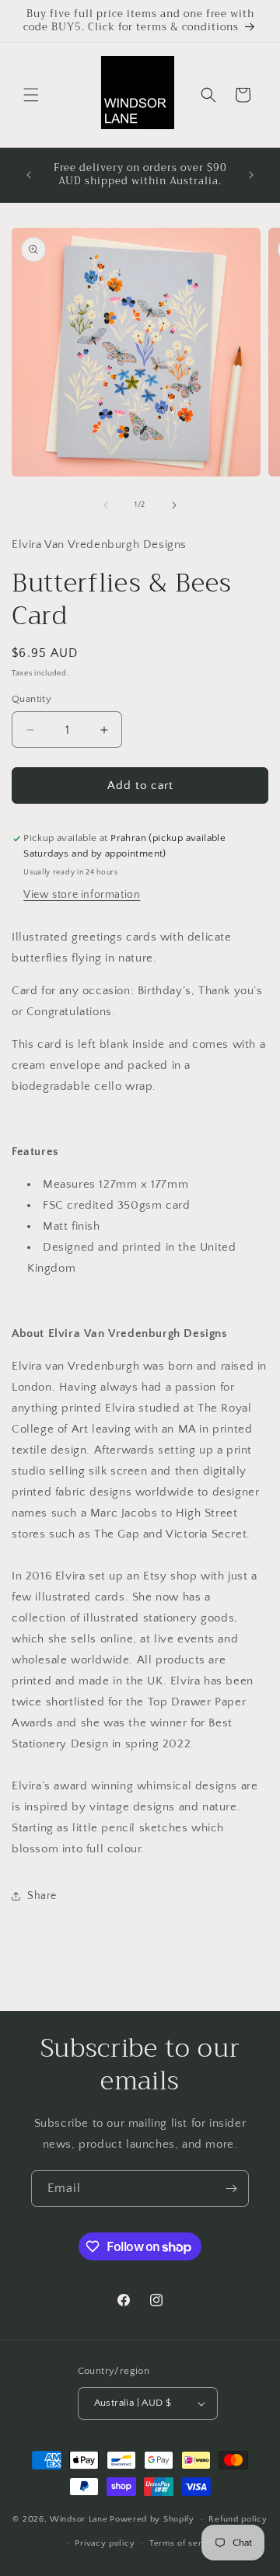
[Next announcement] (251, 175)
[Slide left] (106, 505)
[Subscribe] (231, 2189)
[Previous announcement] (29, 175)
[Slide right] (174, 505)
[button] (31, 95)
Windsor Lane (79, 2519)
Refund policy (238, 2519)
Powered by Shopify (152, 2519)
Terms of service (184, 2543)
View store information (82, 895)
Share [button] (42, 1896)
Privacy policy (105, 2543)
